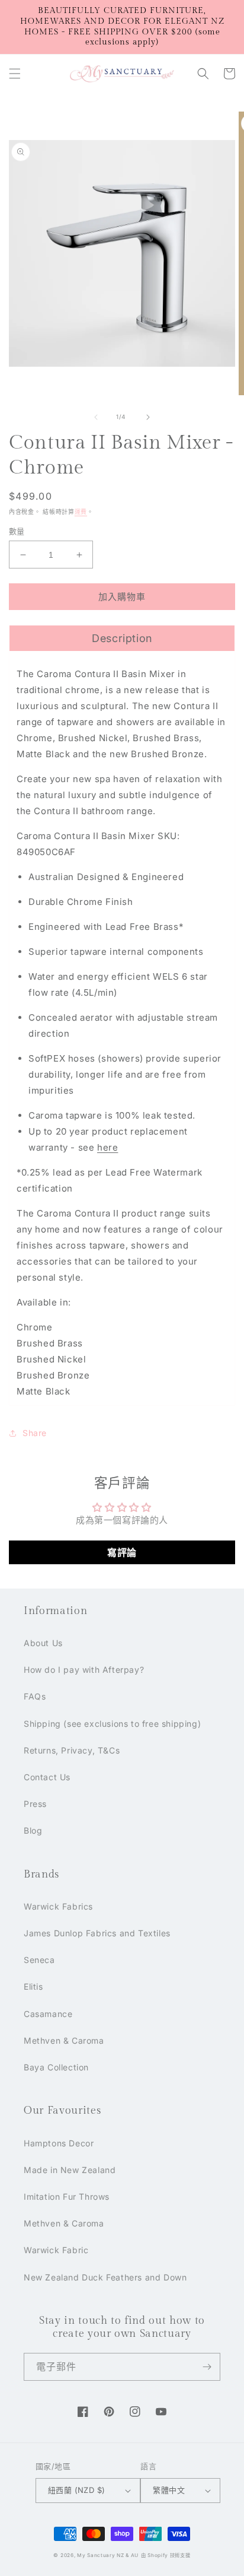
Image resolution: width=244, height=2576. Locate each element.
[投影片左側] (96, 417)
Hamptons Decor (59, 2143)
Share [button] (35, 1433)
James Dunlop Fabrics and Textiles (97, 1933)
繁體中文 (169, 2490)
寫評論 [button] (122, 1552)
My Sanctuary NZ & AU (108, 2555)
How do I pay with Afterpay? (84, 1670)
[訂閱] (207, 2367)
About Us (43, 1643)
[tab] (122, 638)
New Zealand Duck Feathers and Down (105, 2277)
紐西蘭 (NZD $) (76, 2490)
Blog (33, 1830)
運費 (81, 512)
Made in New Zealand (70, 2170)
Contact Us (47, 1777)
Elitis (33, 1986)
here (107, 1147)
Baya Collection (56, 2067)
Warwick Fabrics (58, 1906)
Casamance (48, 2014)
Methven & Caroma (64, 2040)
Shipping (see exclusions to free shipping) (112, 1724)
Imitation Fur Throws (67, 2197)
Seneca (39, 1960)
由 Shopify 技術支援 (166, 2555)
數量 (17, 531)
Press (35, 1804)
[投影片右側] (148, 417)
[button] (15, 74)
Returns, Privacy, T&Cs (72, 1750)
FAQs (35, 1696)
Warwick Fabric (56, 2250)
